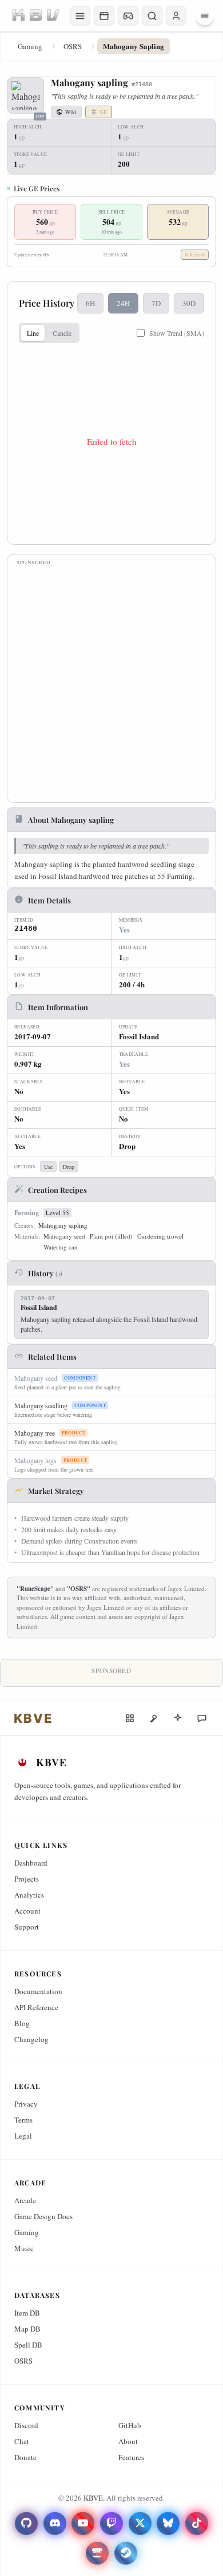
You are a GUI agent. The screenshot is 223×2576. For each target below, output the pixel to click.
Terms (23, 2120)
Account (27, 1911)
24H (123, 303)
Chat (22, 2441)
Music (24, 2248)
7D (156, 303)
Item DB (27, 2313)
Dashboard (31, 1863)
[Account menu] (176, 16)
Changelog (31, 2039)
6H (90, 303)
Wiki (71, 112)
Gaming (30, 46)
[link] (33, 1718)
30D (189, 303)
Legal (23, 2136)
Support (27, 1927)
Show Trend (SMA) (177, 333)
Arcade (25, 2200)
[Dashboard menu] (80, 16)
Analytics (29, 1895)
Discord (26, 2425)
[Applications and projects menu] (104, 16)
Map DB (27, 2329)
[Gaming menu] (128, 16)
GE (103, 112)
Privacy (26, 2104)
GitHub (130, 2425)
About (128, 2441)
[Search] (152, 16)
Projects (27, 1879)
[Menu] (205, 16)
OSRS (73, 46)
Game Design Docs (43, 2216)
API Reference (36, 2007)
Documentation (38, 1991)
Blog (22, 2023)
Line (33, 333)
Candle (62, 333)
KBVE (93, 2498)
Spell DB (28, 2345)
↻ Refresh (195, 255)
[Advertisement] (111, 682)
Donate (25, 2457)
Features (131, 2457)
